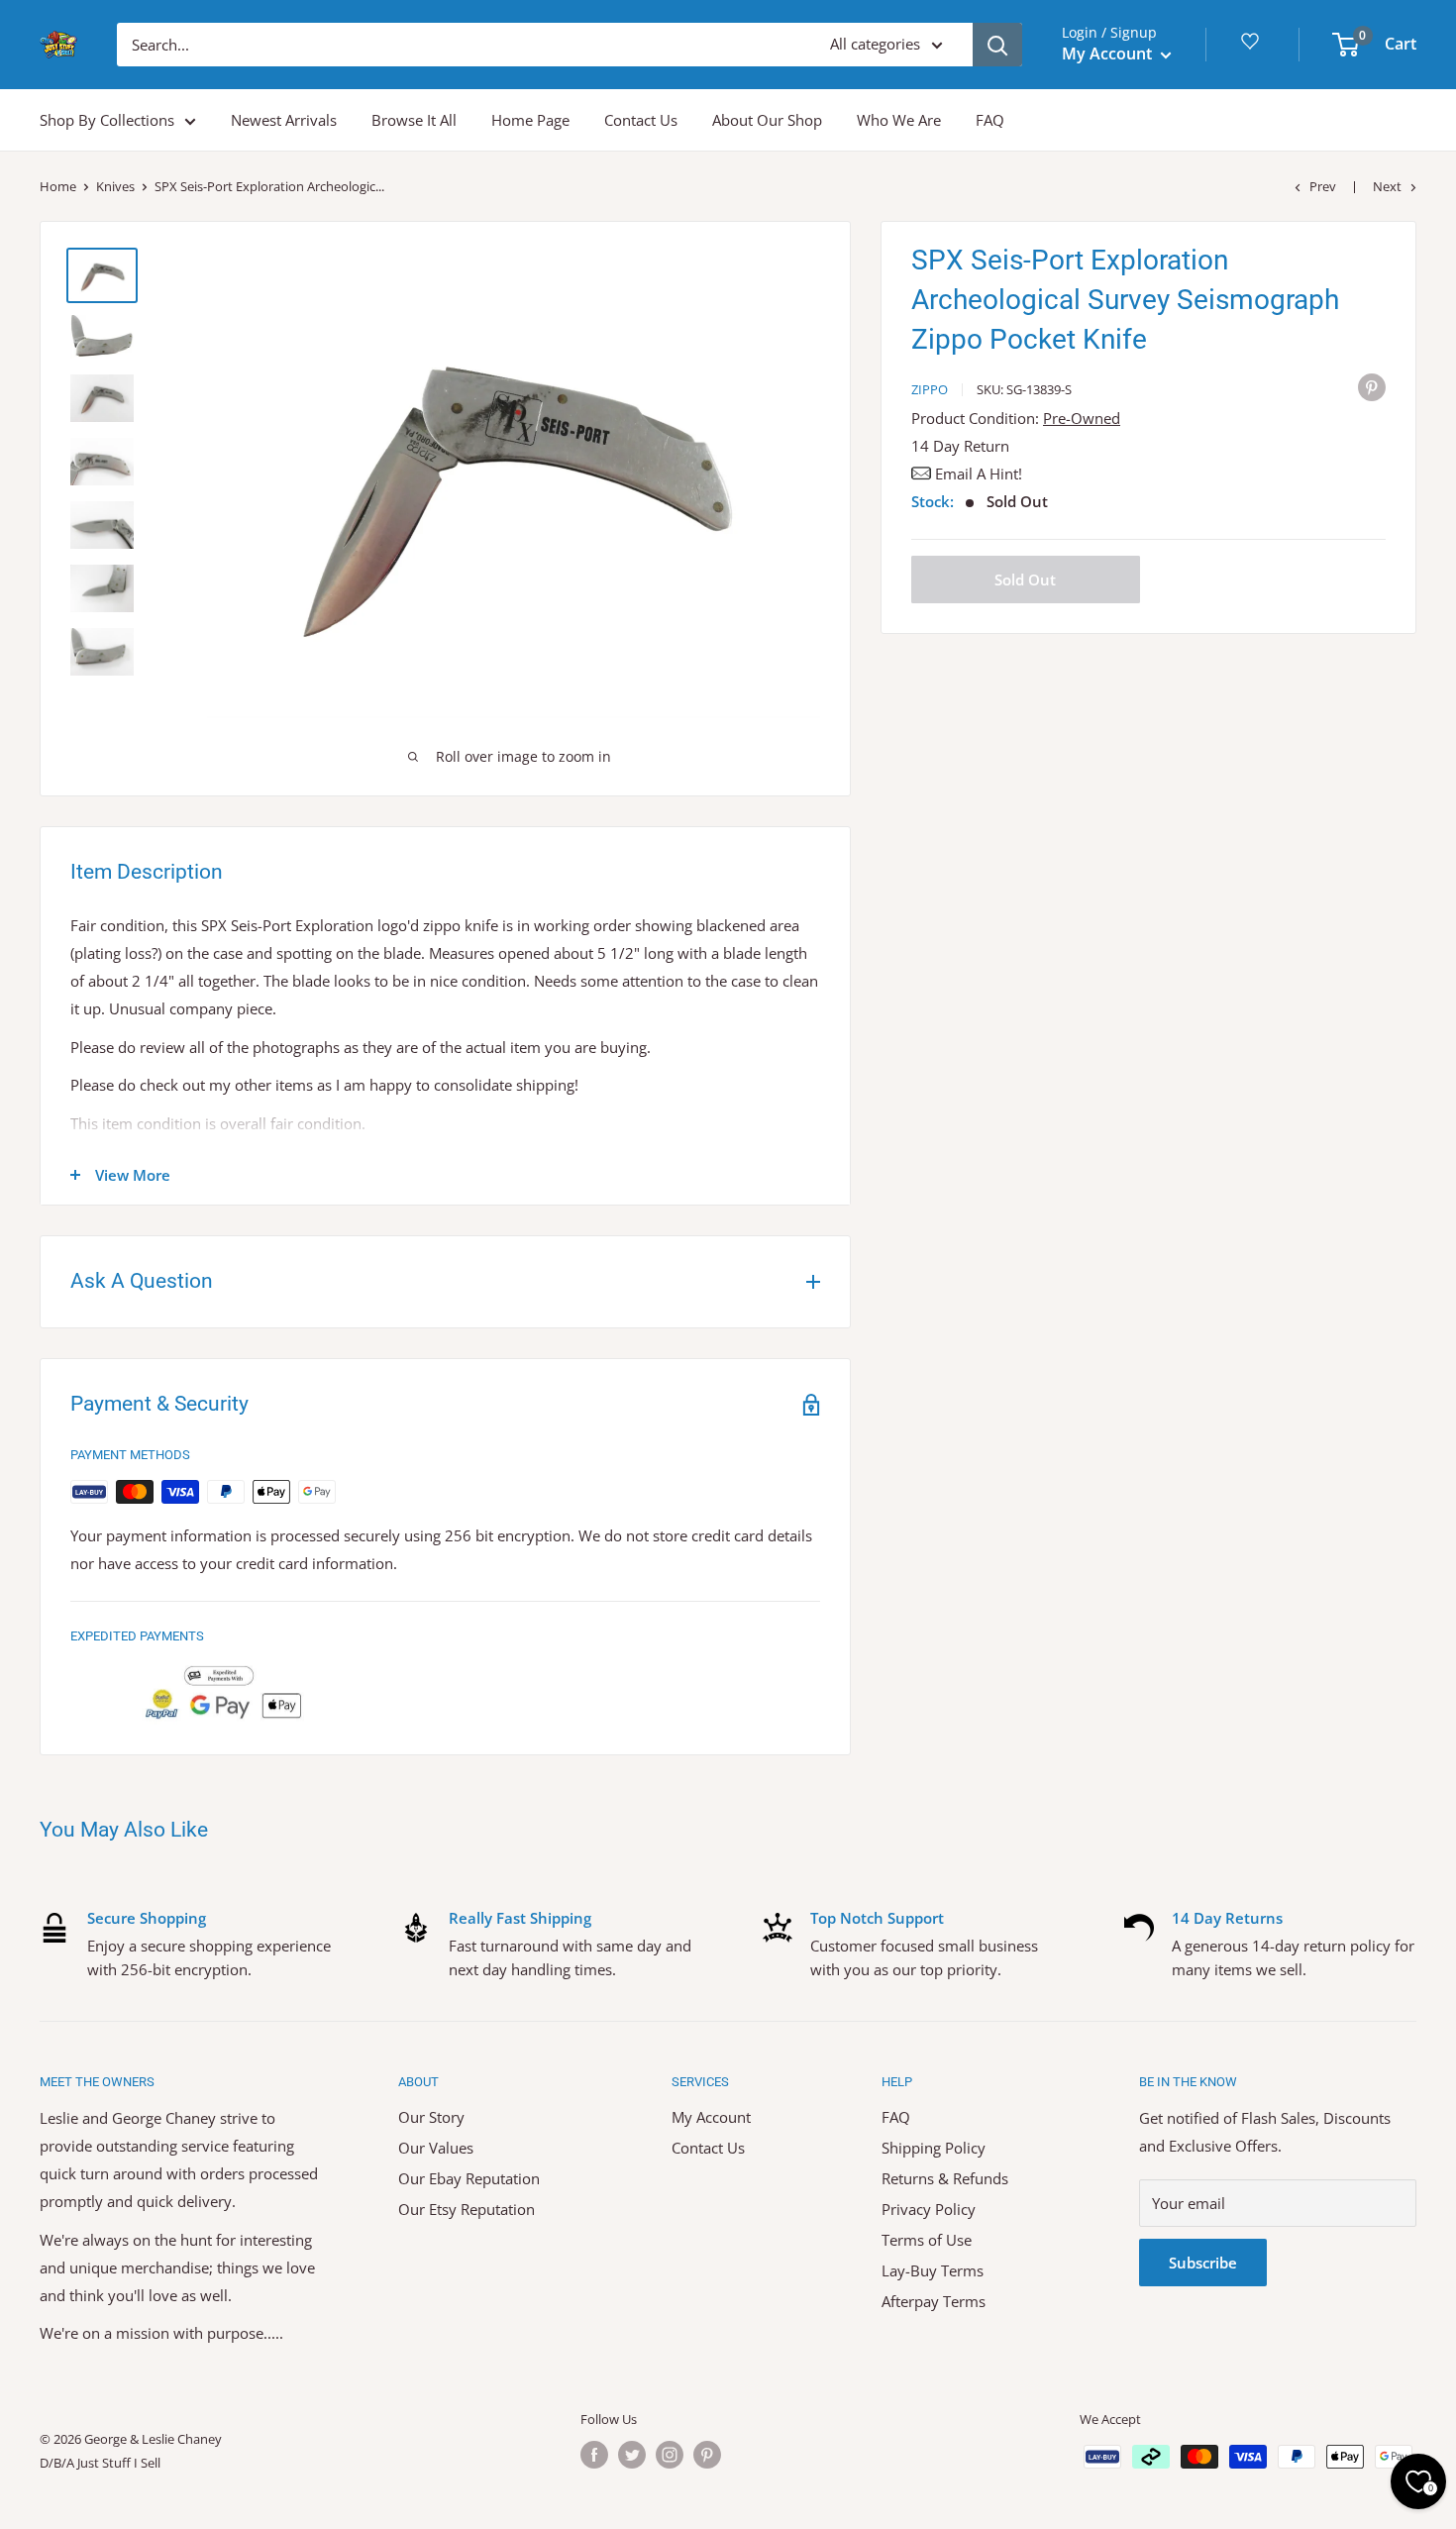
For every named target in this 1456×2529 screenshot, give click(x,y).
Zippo (930, 389)
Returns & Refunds (945, 2178)
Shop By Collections (107, 120)
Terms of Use (927, 2240)
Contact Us (641, 120)
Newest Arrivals (284, 120)
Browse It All (414, 120)
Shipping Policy (934, 2148)
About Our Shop (767, 120)
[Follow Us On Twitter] (632, 2455)
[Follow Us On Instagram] (670, 2455)
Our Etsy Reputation (467, 2209)
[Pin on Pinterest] (1372, 386)
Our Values (436, 2148)
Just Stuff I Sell (119, 2463)
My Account (1109, 53)
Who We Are (899, 120)
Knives (115, 186)
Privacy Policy (929, 2209)
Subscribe (1203, 2263)
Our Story (431, 2117)
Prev (1323, 186)
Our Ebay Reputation (469, 2178)
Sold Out (1025, 580)
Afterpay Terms (934, 2301)
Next (1387, 186)
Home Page (530, 120)
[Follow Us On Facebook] (594, 2455)
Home (58, 186)
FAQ (990, 120)
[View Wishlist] (1253, 48)
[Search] (997, 45)
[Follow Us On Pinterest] (707, 2455)
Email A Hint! (979, 474)
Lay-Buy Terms (933, 2270)
